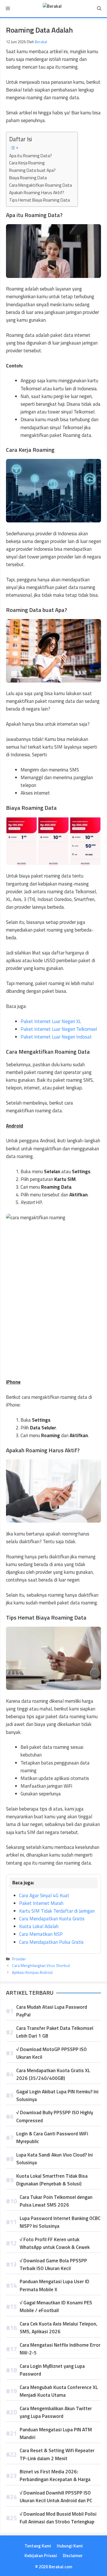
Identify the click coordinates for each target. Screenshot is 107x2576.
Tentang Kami (38, 2546)
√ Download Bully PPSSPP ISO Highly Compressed (55, 2116)
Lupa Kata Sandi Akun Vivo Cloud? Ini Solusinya (54, 2159)
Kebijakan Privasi (41, 2556)
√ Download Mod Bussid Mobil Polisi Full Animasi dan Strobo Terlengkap (58, 2518)
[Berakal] (52, 9)
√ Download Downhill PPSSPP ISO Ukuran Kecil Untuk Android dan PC (56, 2497)
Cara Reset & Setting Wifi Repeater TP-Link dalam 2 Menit (57, 2454)
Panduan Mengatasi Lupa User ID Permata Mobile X (54, 2285)
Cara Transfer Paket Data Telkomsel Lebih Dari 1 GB (55, 2032)
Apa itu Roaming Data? (31, 156)
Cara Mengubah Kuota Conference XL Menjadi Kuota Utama (59, 2391)
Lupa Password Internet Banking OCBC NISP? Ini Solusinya (60, 2222)
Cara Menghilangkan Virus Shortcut (41, 1966)
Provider (19, 1959)
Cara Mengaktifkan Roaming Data (41, 185)
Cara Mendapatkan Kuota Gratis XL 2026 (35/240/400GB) (53, 2074)
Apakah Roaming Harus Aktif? (37, 193)
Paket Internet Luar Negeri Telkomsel (59, 1029)
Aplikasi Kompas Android (32, 1972)
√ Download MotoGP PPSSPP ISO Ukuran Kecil (52, 2053)
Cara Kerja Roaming (27, 163)
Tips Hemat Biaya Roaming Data (40, 200)
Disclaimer (73, 2556)
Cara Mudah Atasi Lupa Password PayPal (52, 2011)
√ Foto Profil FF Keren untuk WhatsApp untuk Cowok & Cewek (55, 2243)
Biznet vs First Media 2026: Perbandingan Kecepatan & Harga (55, 2475)
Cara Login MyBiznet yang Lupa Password (52, 2370)
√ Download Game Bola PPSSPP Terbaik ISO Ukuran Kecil (53, 2264)
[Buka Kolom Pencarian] (99, 9)
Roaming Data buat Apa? (32, 170)
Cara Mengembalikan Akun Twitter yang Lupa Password (56, 2412)
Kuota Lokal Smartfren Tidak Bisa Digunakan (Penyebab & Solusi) (52, 2180)
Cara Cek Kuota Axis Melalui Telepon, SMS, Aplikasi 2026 (58, 2328)
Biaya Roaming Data (28, 178)
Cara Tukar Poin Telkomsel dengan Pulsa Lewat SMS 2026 (56, 2201)
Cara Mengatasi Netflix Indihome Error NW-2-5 (60, 2349)
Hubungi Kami (70, 2546)
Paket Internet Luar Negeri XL (51, 1021)
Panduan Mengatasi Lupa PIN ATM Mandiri (56, 2433)
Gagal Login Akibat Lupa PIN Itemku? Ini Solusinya (57, 2095)
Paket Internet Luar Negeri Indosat (56, 1037)
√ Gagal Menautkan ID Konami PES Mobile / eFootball (56, 2307)
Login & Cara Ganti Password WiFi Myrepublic (52, 2138)
